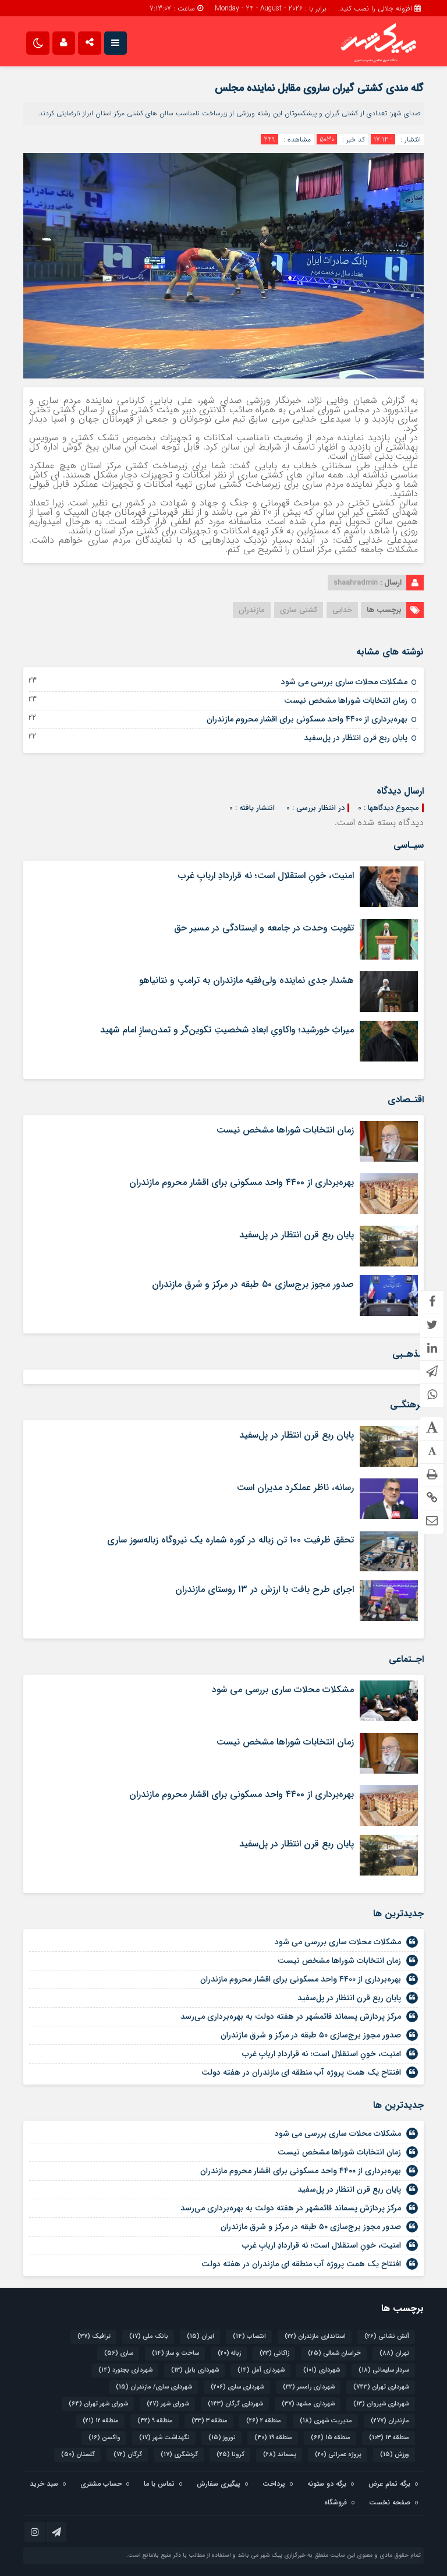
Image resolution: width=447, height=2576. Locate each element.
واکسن (104, 2438)
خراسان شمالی (334, 2353)
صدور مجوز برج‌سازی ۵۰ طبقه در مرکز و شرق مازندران (253, 1284)
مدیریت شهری (326, 2421)
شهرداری (322, 2370)
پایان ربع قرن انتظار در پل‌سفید (356, 738)
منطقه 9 (155, 2421)
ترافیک (94, 2336)
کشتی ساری (299, 610)
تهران (394, 2353)
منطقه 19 (273, 2438)
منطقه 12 (101, 2421)
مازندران (252, 610)
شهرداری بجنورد (125, 2370)
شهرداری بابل (195, 2370)
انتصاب (249, 2336)
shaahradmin (356, 583)
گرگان (128, 2455)
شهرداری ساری (237, 2387)
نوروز (222, 2438)
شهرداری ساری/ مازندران (154, 2387)
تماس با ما (159, 2484)
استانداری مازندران (315, 2336)
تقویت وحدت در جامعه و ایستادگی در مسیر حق (264, 928)
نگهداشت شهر (164, 2438)
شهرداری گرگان (235, 2404)
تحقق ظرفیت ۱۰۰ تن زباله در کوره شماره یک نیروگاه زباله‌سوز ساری (230, 1540)
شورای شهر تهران (98, 2404)
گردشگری (179, 2455)
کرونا (230, 2455)
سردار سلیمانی (384, 2370)
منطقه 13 (389, 2438)
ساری (119, 2353)
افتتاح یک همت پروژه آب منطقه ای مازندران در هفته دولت (301, 2072)
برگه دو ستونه (327, 2484)
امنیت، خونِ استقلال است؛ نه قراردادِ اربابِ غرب (266, 875)
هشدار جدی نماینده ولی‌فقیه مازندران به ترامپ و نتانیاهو (246, 980)
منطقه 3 (210, 2421)
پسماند (280, 2455)
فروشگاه (336, 2502)
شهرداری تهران (381, 2387)
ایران (201, 2336)
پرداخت (274, 2484)
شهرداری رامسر (309, 2387)
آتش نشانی (387, 2336)
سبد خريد (44, 2484)
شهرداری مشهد (308, 2404)
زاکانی (274, 2353)
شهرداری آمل (261, 2370)
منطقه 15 (331, 2438)
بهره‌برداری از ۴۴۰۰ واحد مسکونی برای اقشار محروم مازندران (307, 719)
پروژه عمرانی (338, 2455)
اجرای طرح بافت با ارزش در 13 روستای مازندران (265, 1589)
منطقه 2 (264, 2421)
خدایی (342, 610)
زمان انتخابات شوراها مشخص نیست (346, 700)
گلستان (78, 2455)
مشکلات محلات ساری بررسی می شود (344, 682)
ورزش (395, 2455)
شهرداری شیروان (381, 2404)
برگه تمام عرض (389, 2484)
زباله (229, 2353)
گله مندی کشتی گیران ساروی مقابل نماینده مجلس (319, 88)
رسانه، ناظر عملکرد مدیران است (295, 1487)
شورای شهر (168, 2404)
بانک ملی (149, 2336)
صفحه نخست (390, 2502)
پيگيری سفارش (219, 2484)
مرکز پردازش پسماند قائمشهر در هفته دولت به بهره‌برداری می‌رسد (291, 2016)
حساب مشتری (101, 2484)
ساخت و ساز (175, 2353)
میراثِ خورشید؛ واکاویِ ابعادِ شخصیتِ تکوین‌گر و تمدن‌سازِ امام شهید (227, 1030)
